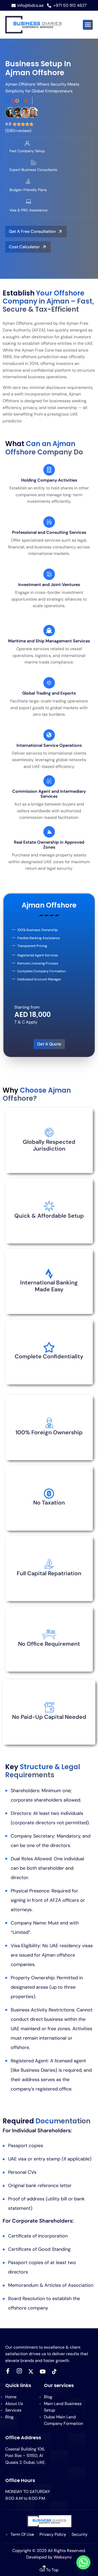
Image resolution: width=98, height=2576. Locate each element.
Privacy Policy (53, 2534)
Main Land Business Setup (63, 2407)
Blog (9, 2417)
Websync (63, 2557)
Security (80, 2534)
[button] (28, 247)
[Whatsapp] (83, 2562)
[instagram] (19, 2371)
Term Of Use (22, 2534)
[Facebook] (8, 2371)
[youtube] (43, 2371)
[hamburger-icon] (88, 25)
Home (11, 2397)
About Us (14, 2404)
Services (13, 2410)
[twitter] (31, 2371)
